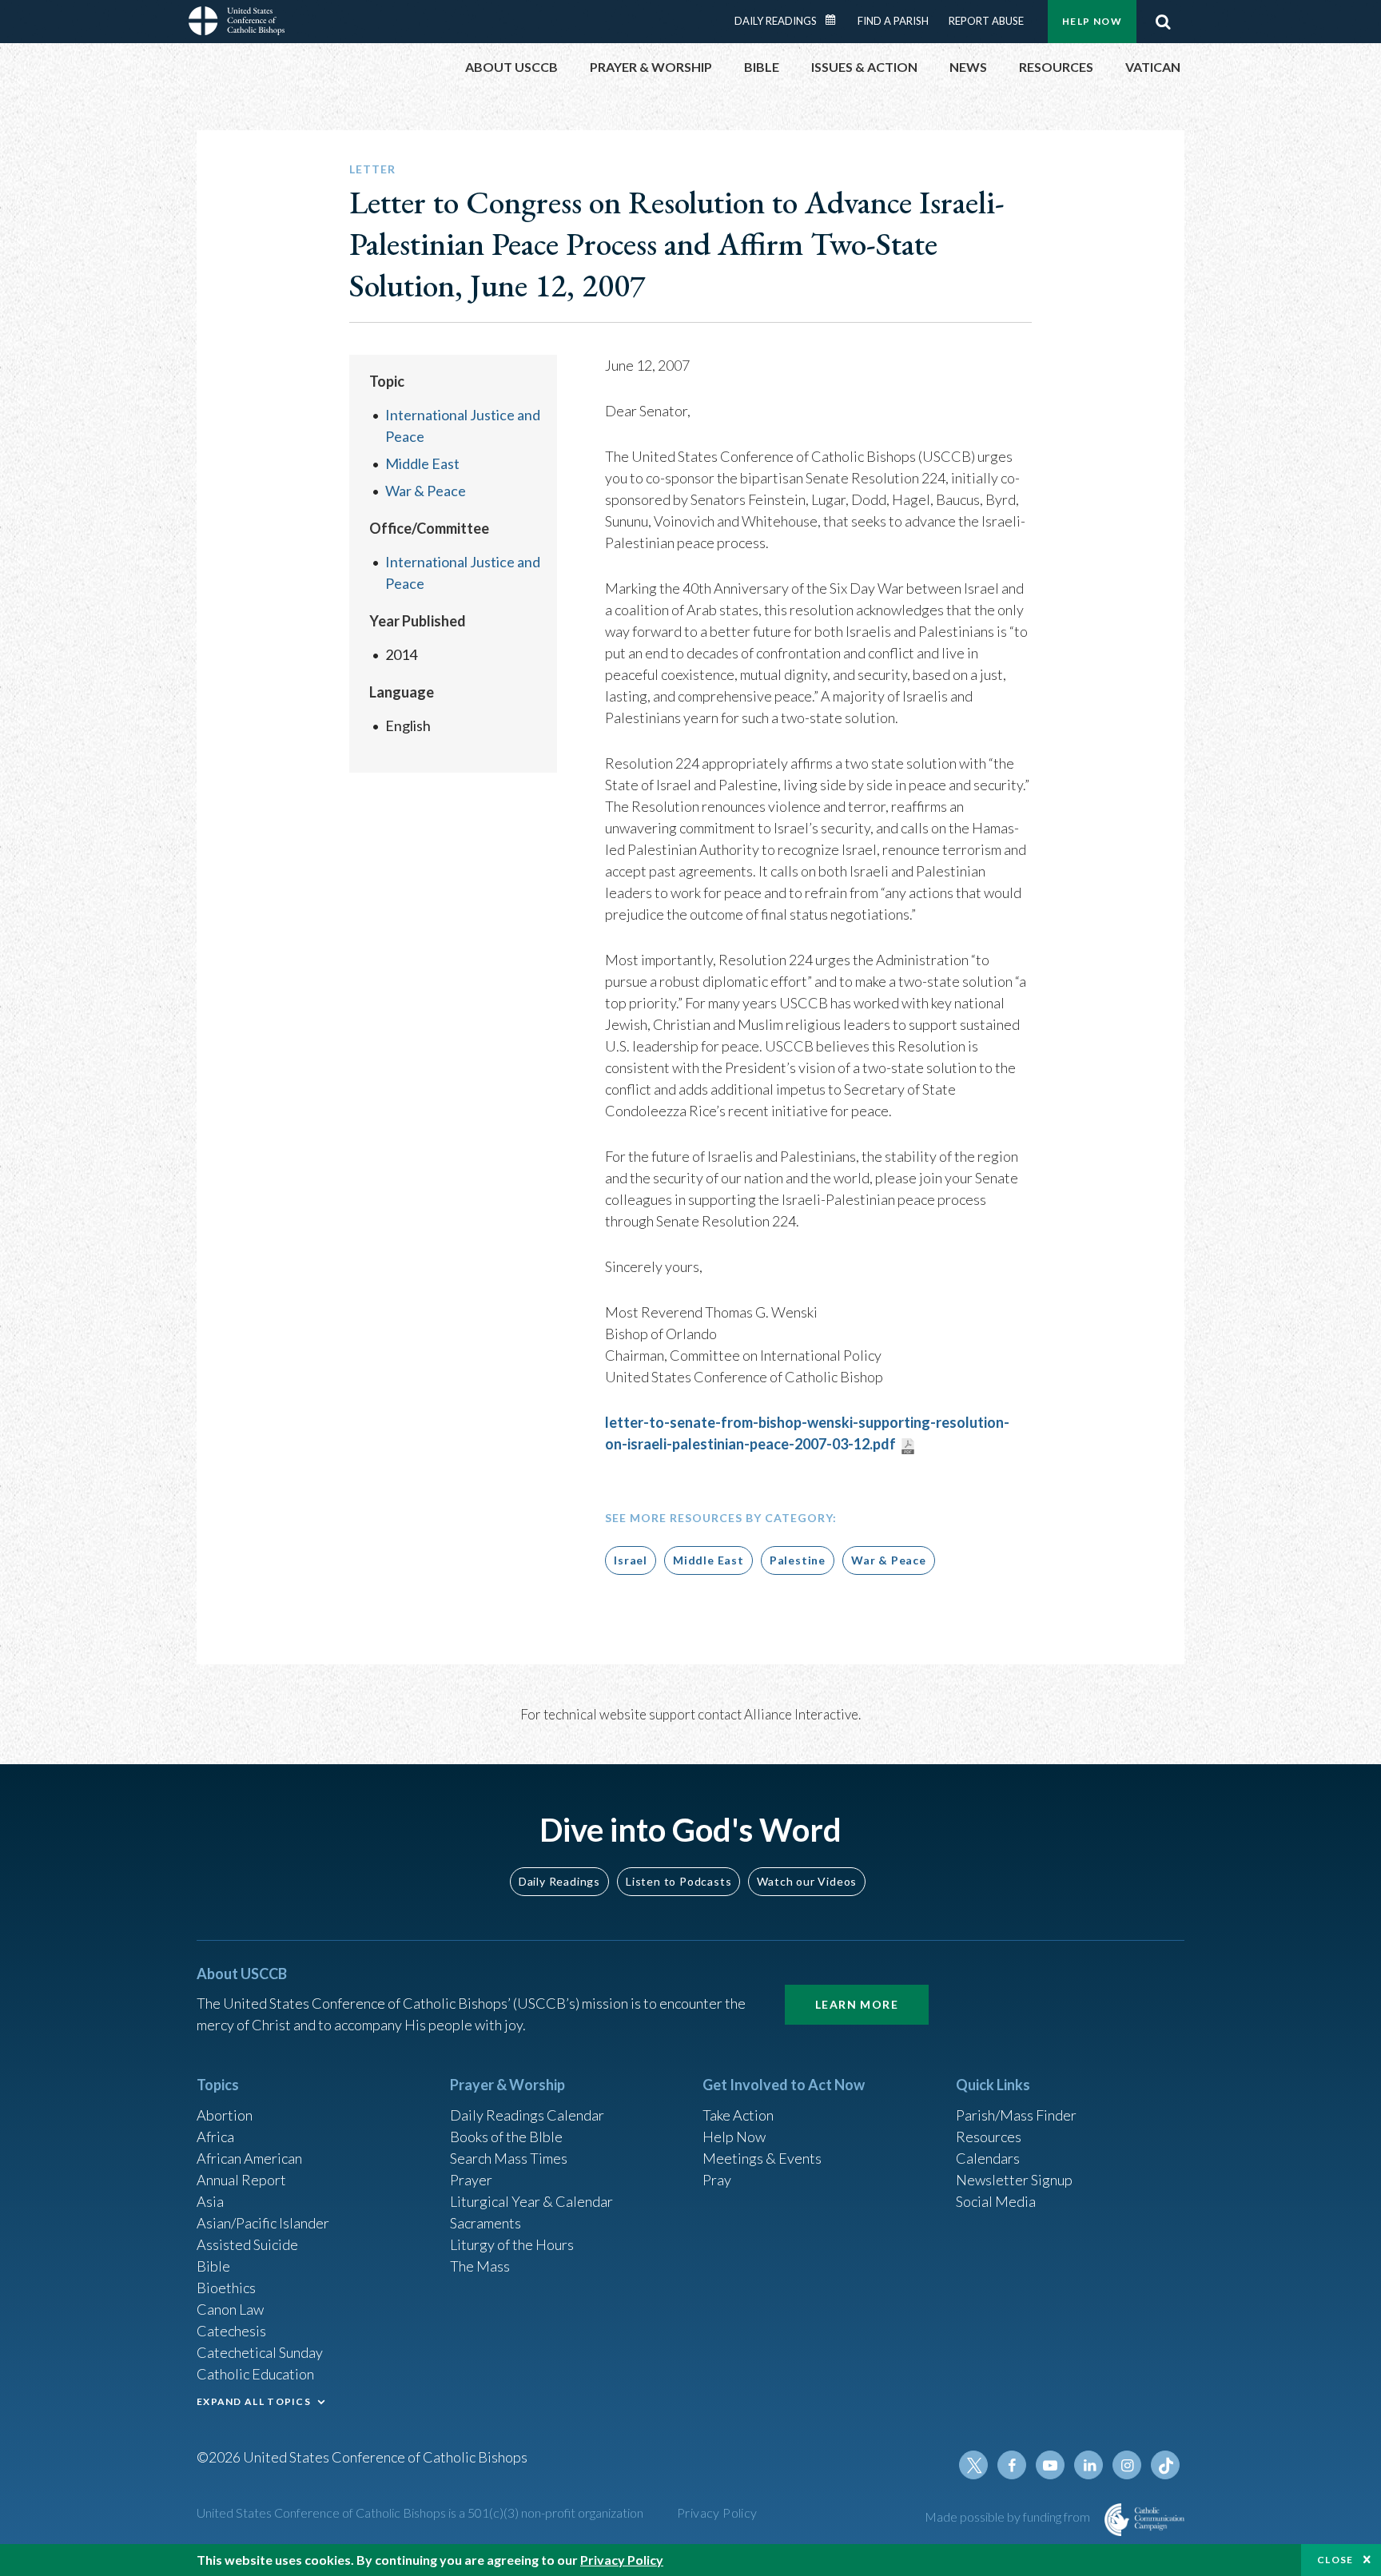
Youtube (1050, 2465)
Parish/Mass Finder (1016, 2115)
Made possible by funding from (1009, 2516)
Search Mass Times (509, 2158)
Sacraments (486, 2223)
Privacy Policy (717, 2512)
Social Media (996, 2201)
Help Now (1092, 21)
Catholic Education (255, 2374)
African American (249, 2158)
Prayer (471, 2180)
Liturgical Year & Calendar (531, 2201)
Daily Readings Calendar (836, 20)
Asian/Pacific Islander (263, 2223)
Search (1163, 22)
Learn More (857, 2004)
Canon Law (230, 2309)
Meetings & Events (762, 2158)
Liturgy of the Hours (512, 2244)
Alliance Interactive (801, 1714)
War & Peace (426, 491)
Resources (989, 2137)
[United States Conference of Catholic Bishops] (237, 23)
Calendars (988, 2158)
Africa (215, 2137)
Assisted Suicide (247, 2244)
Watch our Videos (807, 1881)
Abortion (225, 2115)
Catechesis (231, 2331)
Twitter (973, 2465)
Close (1335, 2560)
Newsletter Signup (1014, 2180)
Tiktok (1165, 2465)
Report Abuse (986, 21)
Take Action (738, 2115)
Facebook (1012, 2465)
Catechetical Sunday (260, 2352)
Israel (631, 1560)
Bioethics (226, 2288)
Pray (717, 2180)
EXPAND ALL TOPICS (254, 2401)
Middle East (422, 463)
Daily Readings (776, 21)
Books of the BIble (506, 2137)
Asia (210, 2201)
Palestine (798, 1560)
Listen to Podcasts (679, 1881)
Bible (213, 2266)
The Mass (480, 2266)
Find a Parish (893, 21)
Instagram (1127, 2465)
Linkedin (1088, 2465)
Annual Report (241, 2180)
